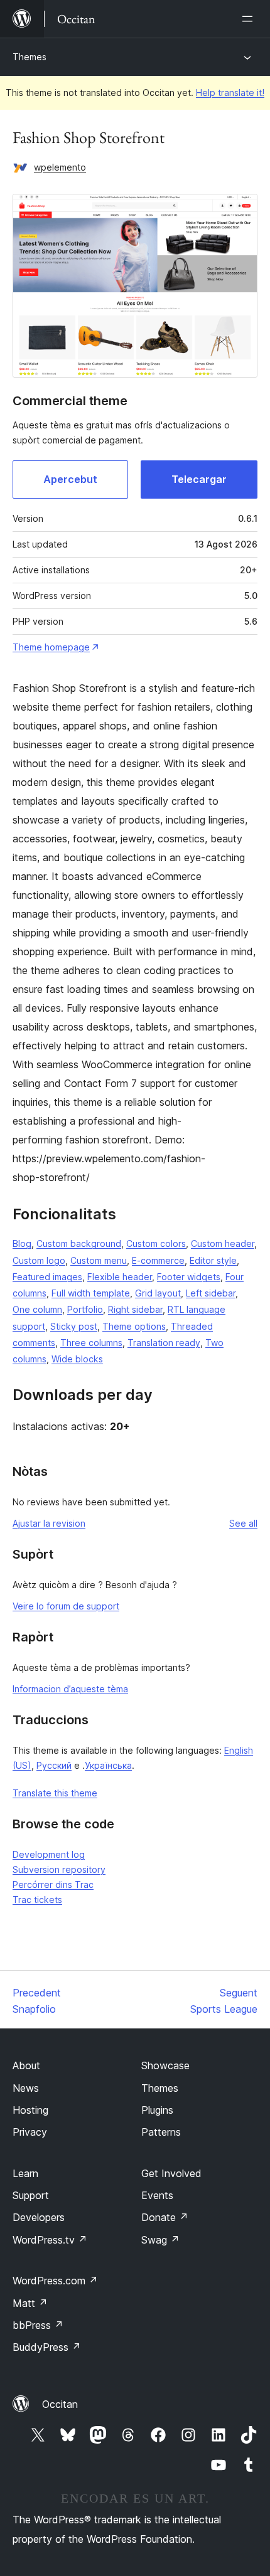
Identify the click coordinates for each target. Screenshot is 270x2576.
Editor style (213, 1260)
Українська (108, 1765)
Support (31, 2195)
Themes (30, 57)
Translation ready (164, 1343)
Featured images (47, 1277)
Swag (160, 2240)
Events (157, 2195)
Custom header (223, 1243)
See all (243, 1523)
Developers (39, 2217)
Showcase (165, 2065)
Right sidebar (135, 1309)
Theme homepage (51, 647)
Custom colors (156, 1243)
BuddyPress (47, 2347)
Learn (25, 2173)
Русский (54, 1765)
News (26, 2088)
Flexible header (120, 1277)
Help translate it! (230, 93)
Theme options (134, 1326)
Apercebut (70, 479)
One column (37, 1309)
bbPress (38, 2325)
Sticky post (74, 1326)
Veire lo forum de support (66, 1606)
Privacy (30, 2132)
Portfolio (85, 1309)
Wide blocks (77, 1359)
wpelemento (60, 167)
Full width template (91, 1293)
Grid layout (158, 1293)
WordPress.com (55, 2281)
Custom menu (99, 1260)
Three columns (91, 1343)
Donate (165, 2217)
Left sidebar (211, 1293)
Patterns (161, 2132)
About (26, 2065)
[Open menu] (250, 19)
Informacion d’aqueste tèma (70, 1689)
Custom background (79, 1243)
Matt (30, 2303)
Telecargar (199, 479)
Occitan (60, 2404)
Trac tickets (37, 1900)
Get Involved (171, 2173)
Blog (22, 1243)
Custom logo (39, 1260)
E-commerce (158, 1260)
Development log (49, 1854)
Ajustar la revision (49, 1523)
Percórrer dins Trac (53, 1884)
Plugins (157, 2110)
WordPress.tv (50, 2240)
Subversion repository (59, 1869)
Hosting (30, 2110)
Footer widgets (189, 1277)
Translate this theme (55, 1793)
